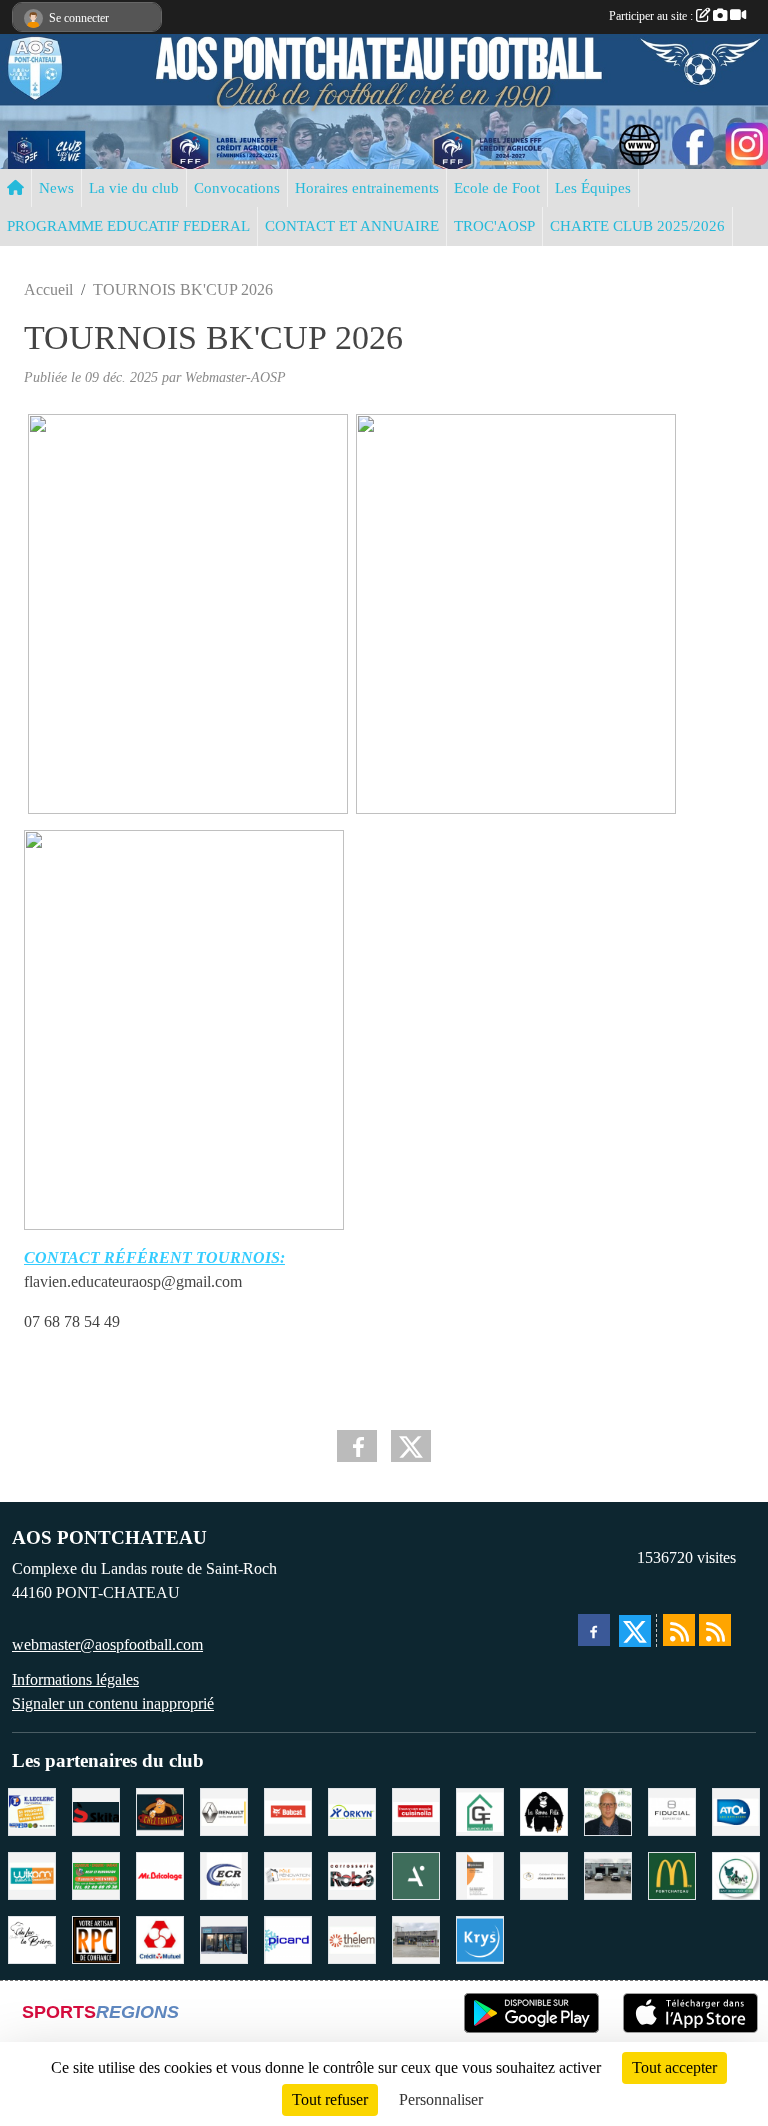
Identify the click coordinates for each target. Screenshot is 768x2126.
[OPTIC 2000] (480, 1873)
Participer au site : (652, 16)
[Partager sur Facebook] (357, 1446)
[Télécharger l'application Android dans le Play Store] (531, 2013)
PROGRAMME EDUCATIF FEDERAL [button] (128, 226)
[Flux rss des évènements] (715, 1630)
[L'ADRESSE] (224, 1937)
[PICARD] (288, 1937)
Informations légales (75, 1679)
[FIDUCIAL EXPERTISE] (672, 1809)
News (56, 188)
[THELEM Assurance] (352, 1937)
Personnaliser (441, 2099)
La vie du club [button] (134, 188)
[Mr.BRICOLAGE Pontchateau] (160, 1873)
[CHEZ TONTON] (160, 1809)
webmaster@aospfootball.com (107, 1644)
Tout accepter (674, 2067)
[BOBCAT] (288, 1809)
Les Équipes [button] (593, 188)
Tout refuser (330, 2099)
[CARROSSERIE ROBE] (352, 1873)
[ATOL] (736, 1809)
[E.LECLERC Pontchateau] (32, 1809)
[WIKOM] (32, 1873)
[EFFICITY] (608, 1809)
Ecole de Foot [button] (497, 188)
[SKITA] (96, 1809)
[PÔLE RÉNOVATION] (288, 1873)
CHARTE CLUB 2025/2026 (637, 226)
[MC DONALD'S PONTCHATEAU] (672, 1873)
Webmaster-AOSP (235, 377)
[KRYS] (480, 1937)
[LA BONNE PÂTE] (544, 1809)
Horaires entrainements (367, 188)
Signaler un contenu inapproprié (113, 1703)
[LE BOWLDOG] (736, 1873)
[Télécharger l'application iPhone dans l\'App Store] (690, 2013)
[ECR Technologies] (224, 1873)
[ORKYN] (352, 1809)
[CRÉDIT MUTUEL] (160, 1937)
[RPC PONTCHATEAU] (96, 1937)
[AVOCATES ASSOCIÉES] (544, 1873)
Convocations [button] (237, 188)
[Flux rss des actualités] (679, 1630)
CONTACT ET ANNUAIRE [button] (352, 226)
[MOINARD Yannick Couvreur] (96, 1873)
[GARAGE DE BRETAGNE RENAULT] (224, 1809)
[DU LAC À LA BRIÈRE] (32, 1937)
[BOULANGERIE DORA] (416, 1937)
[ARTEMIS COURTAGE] (416, 1873)
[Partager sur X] (411, 1446)
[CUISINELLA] (416, 1809)
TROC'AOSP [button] (494, 226)
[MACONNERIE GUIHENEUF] (480, 1809)
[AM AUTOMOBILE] (608, 1873)
